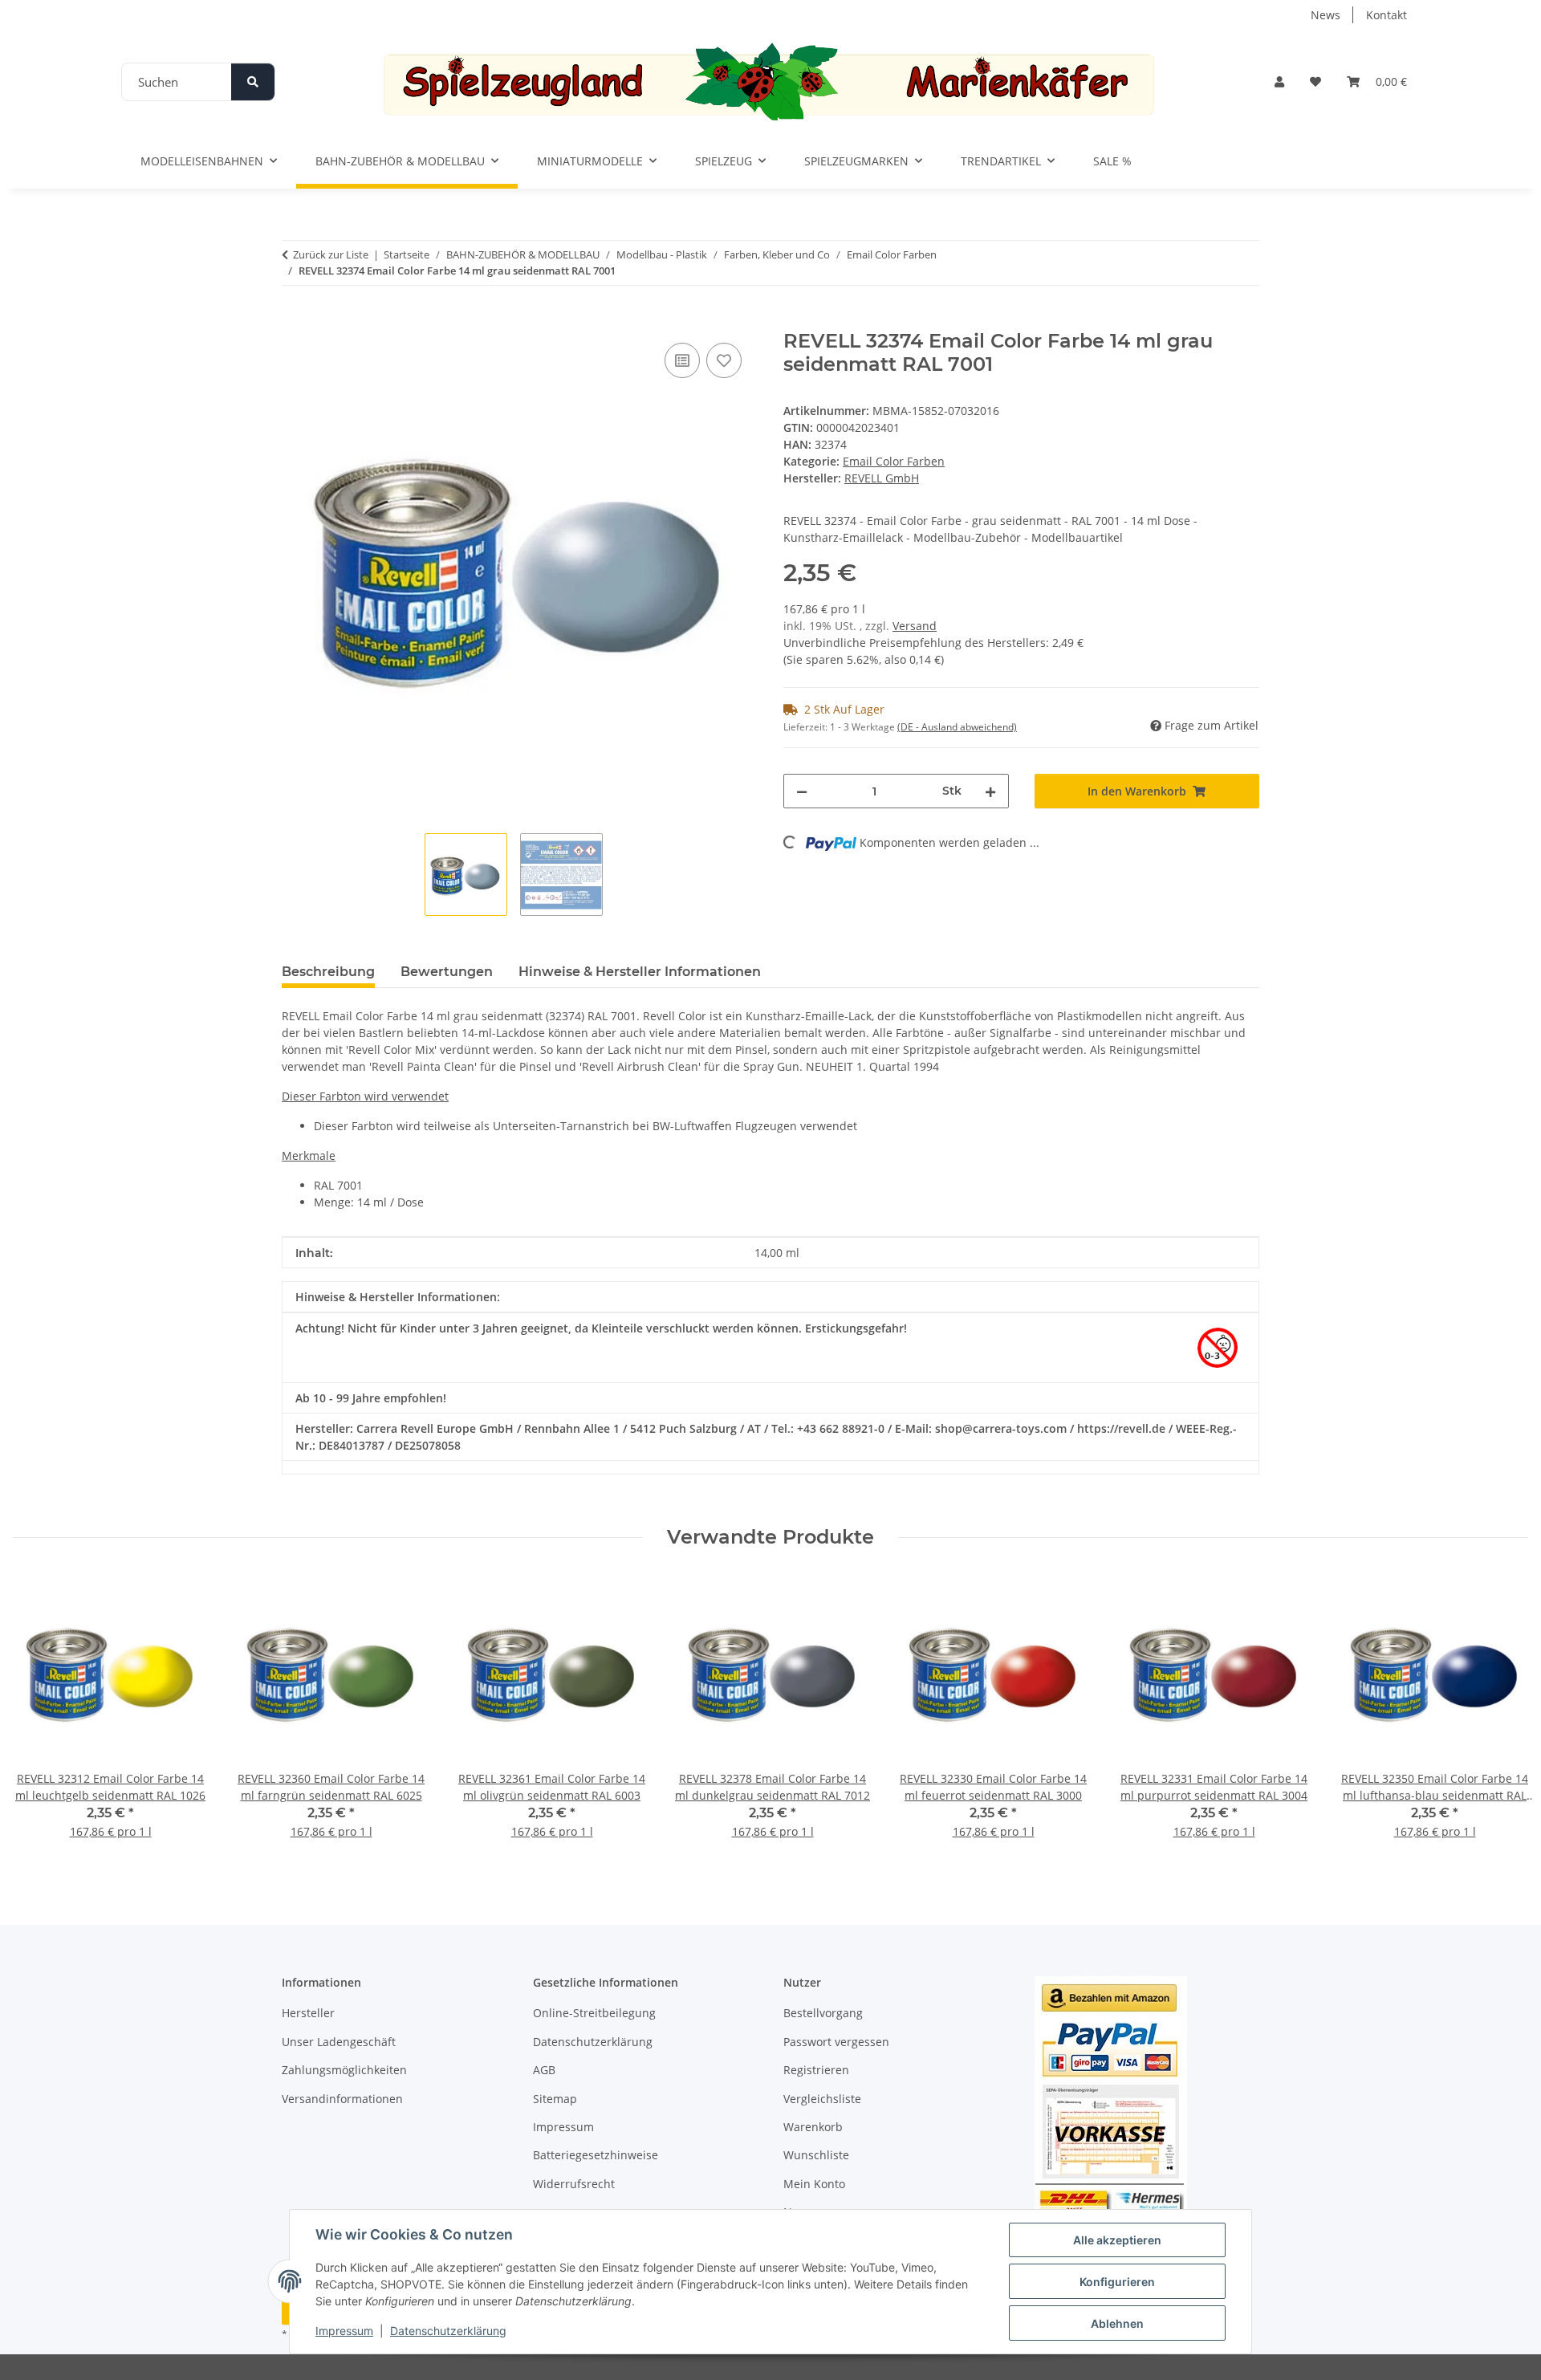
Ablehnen (1117, 2323)
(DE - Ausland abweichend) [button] (957, 727)
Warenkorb (813, 2127)
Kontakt (1386, 15)
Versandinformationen (342, 2099)
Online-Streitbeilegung (594, 2013)
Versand (915, 626)
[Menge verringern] (802, 791)
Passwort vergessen (836, 2042)
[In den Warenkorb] (295, 321)
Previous (40, 1717)
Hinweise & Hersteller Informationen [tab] (640, 972)
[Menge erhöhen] (990, 791)
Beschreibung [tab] (328, 972)
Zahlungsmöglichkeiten (344, 2070)
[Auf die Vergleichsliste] (682, 360)
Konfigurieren (1117, 2282)
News (1326, 15)
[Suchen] (253, 82)
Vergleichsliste (822, 2099)
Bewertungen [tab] (447, 972)
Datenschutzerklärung (448, 2331)
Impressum (344, 2331)
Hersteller (308, 2013)
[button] (1279, 81)
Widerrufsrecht (574, 2184)
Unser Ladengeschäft (339, 2042)
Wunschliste (816, 2155)
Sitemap (555, 2099)
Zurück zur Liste (331, 254)
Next (1502, 1717)
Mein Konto (814, 2184)
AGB (544, 2070)
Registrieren (816, 2070)
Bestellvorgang (823, 2013)
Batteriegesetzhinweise (596, 2155)
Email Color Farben (894, 461)
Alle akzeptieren (1117, 2240)
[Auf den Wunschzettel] (724, 360)
